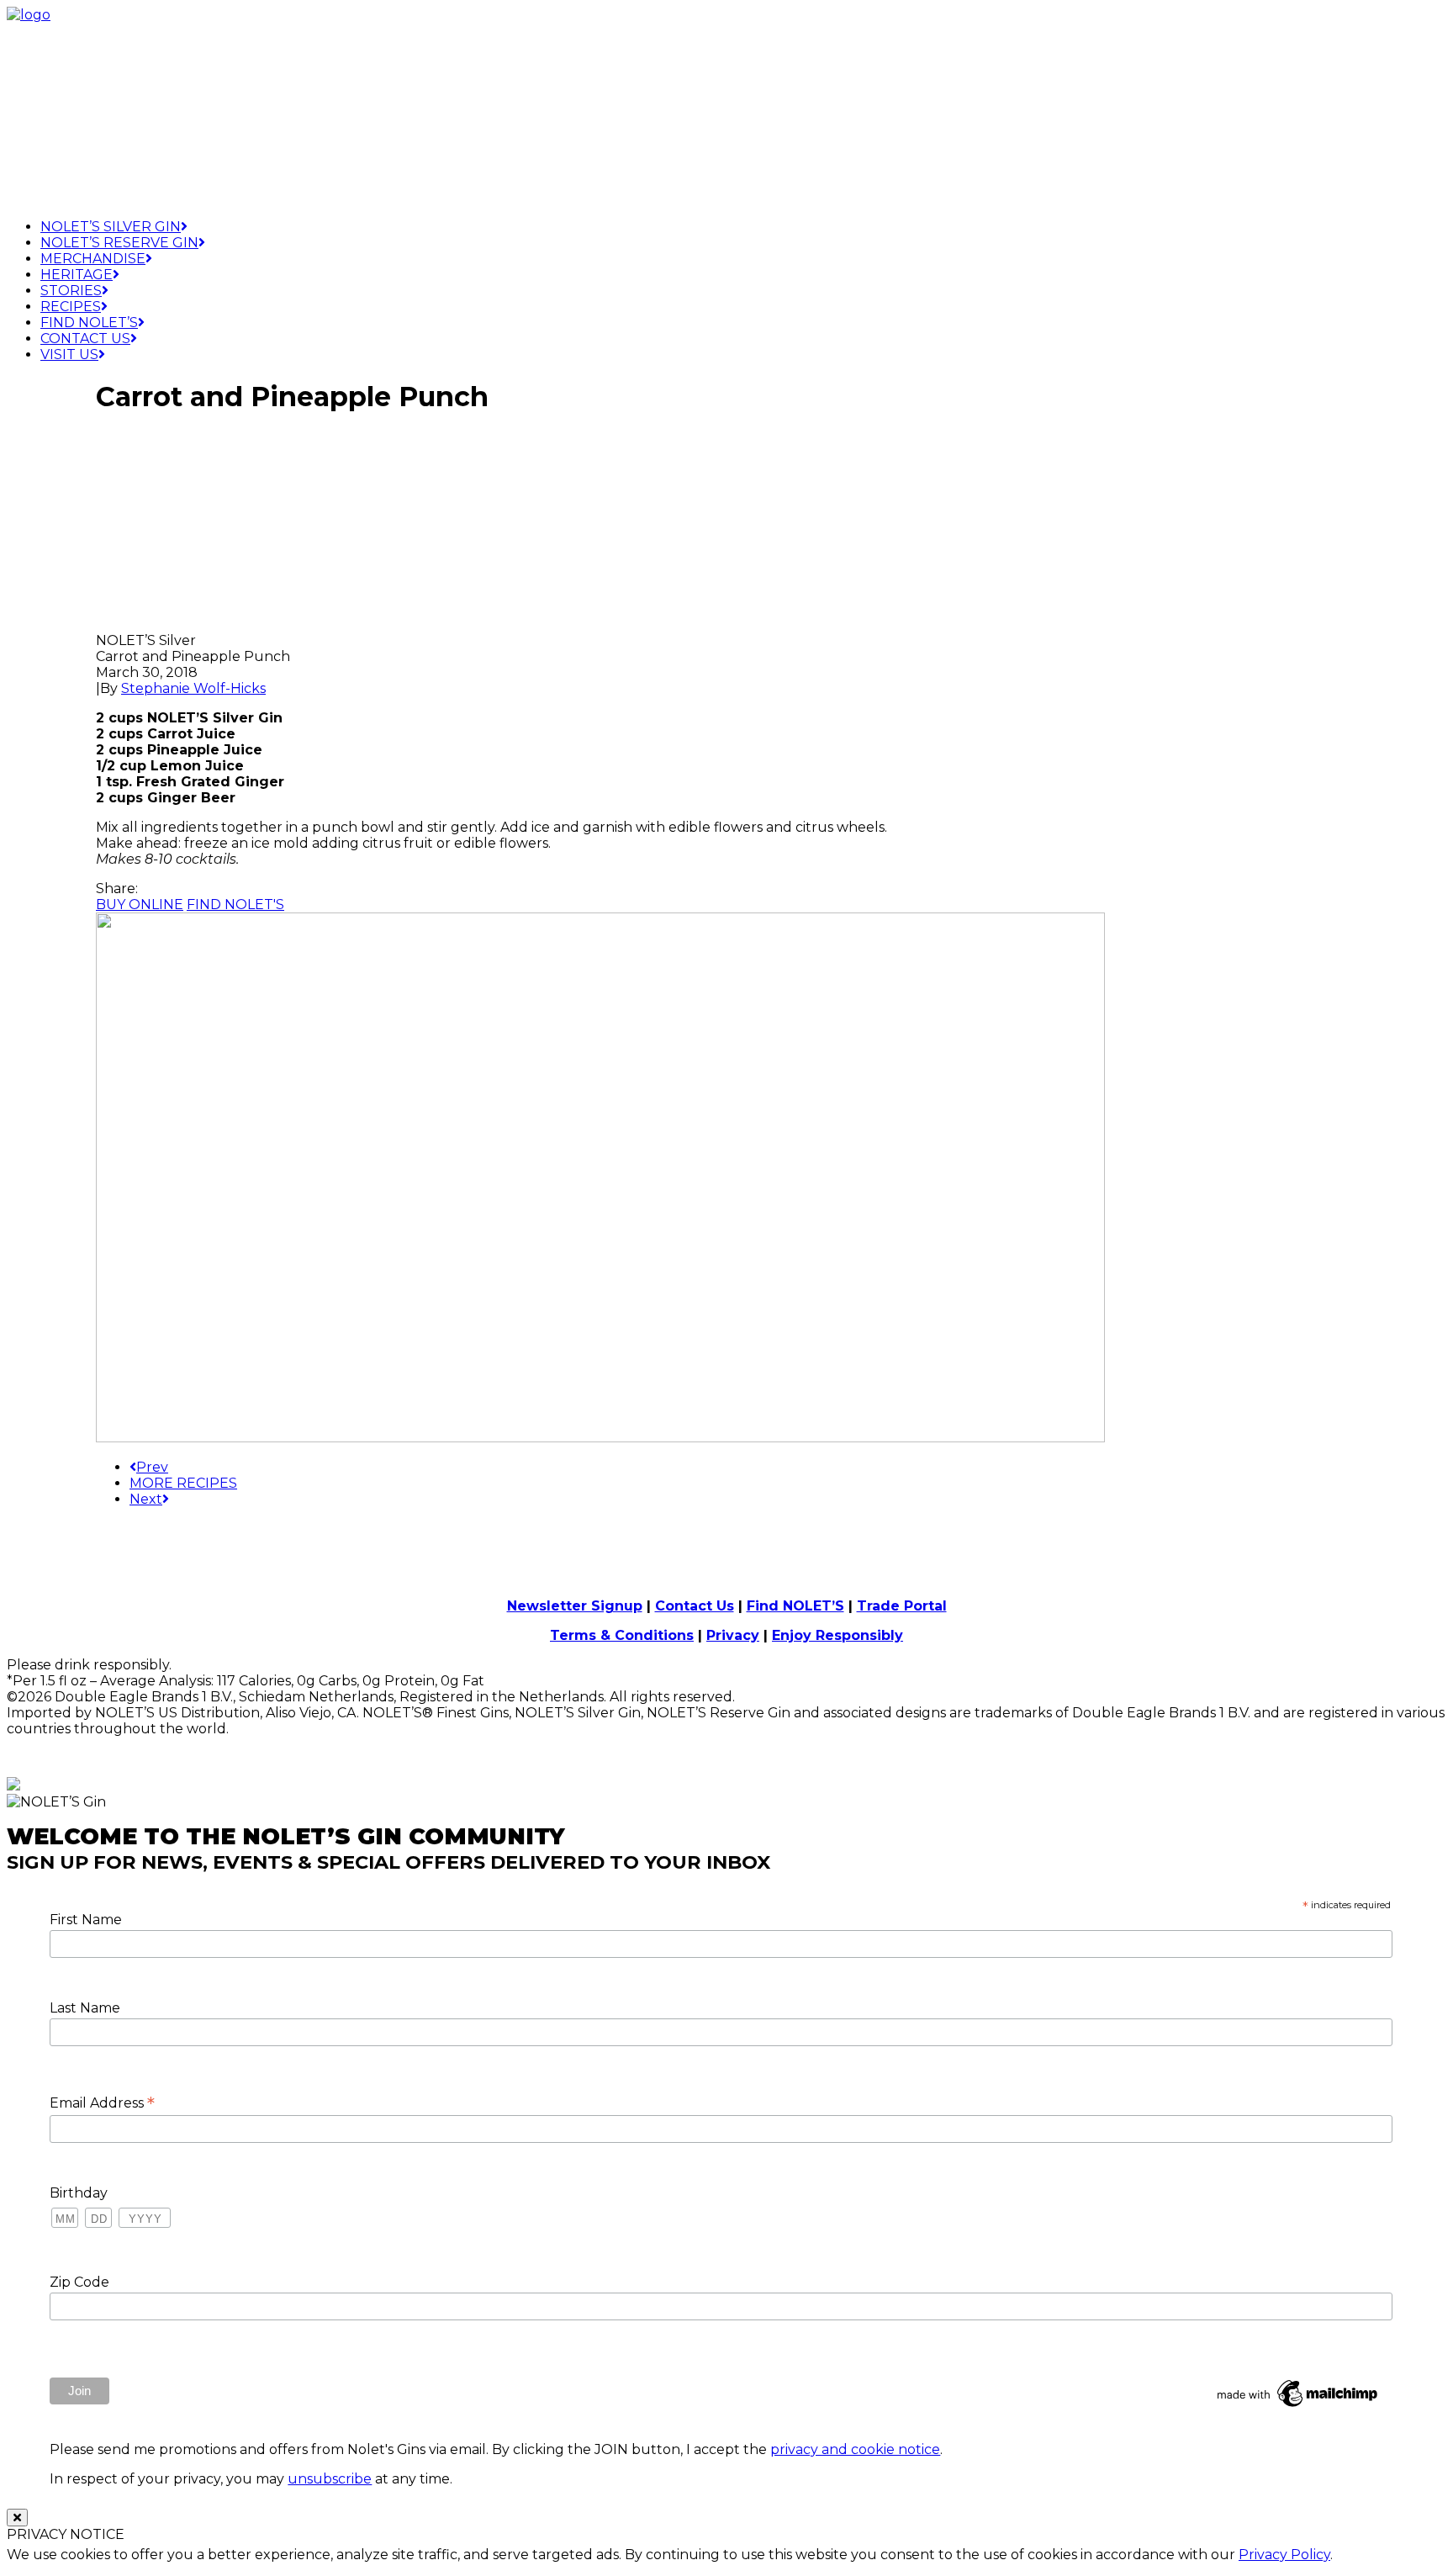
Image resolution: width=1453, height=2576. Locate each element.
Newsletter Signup (575, 1606)
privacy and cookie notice (855, 2449)
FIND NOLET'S (235, 905)
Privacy (733, 1635)
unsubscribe (330, 2479)
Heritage (77, 275)
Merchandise (93, 259)
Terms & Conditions (622, 1635)
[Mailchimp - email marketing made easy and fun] (1298, 2407)
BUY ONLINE (140, 905)
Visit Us (69, 354)
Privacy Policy (1284, 2555)
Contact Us (85, 339)
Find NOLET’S (795, 1606)
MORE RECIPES (183, 1483)
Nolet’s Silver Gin (111, 227)
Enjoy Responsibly (837, 1635)
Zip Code (79, 2282)
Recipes (71, 307)
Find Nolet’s (89, 323)
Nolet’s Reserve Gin (119, 243)
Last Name (85, 2008)
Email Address (102, 2103)
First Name (86, 1920)
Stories (71, 291)
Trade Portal (902, 1606)
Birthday (79, 2193)
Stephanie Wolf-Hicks (193, 688)
